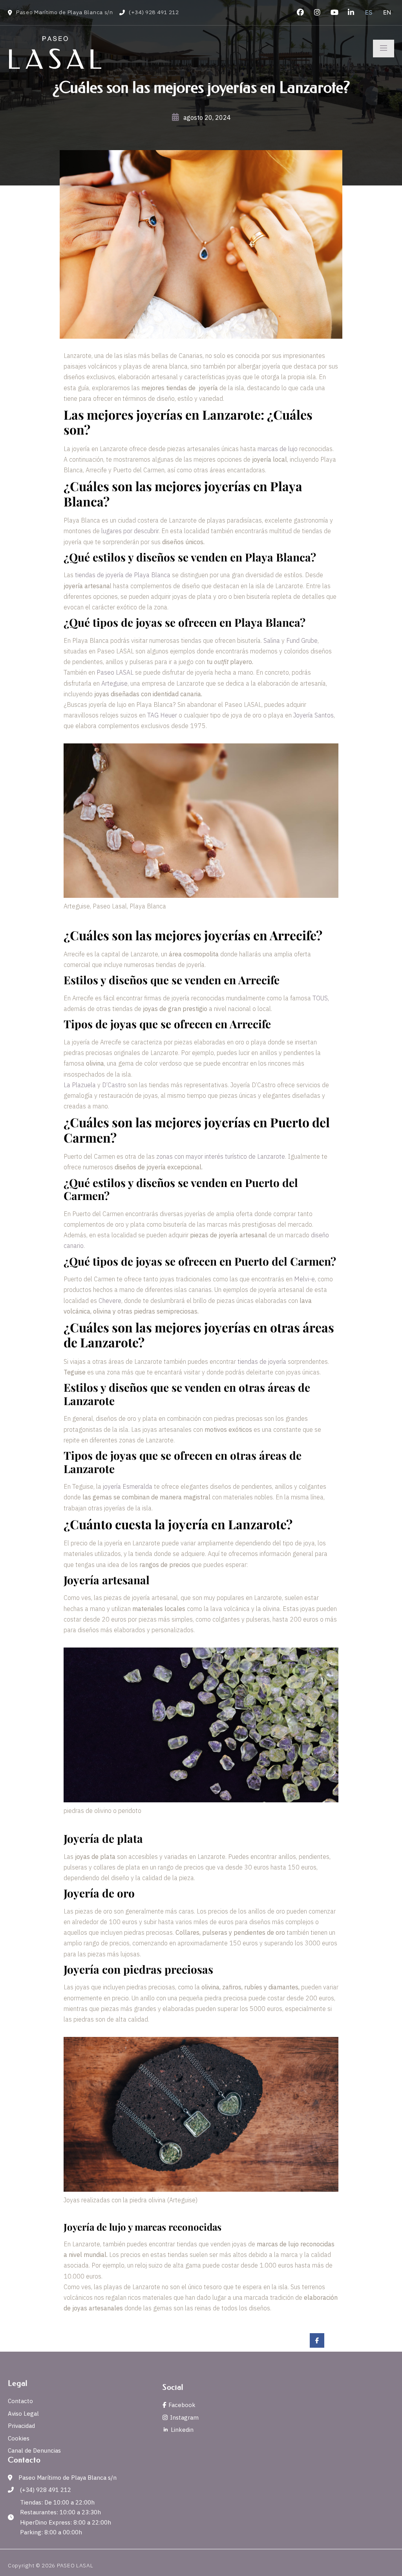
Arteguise (114, 683)
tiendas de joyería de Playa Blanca (123, 575)
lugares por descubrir (130, 531)
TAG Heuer (163, 715)
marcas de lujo (278, 449)
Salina (272, 640)
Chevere (110, 1301)
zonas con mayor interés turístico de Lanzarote (221, 1156)
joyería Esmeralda (128, 1486)
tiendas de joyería (262, 1361)
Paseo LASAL (115, 672)
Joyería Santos (313, 715)
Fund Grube (302, 640)
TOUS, (321, 998)
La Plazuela (80, 1085)
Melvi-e (304, 1279)
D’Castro (114, 1085)
